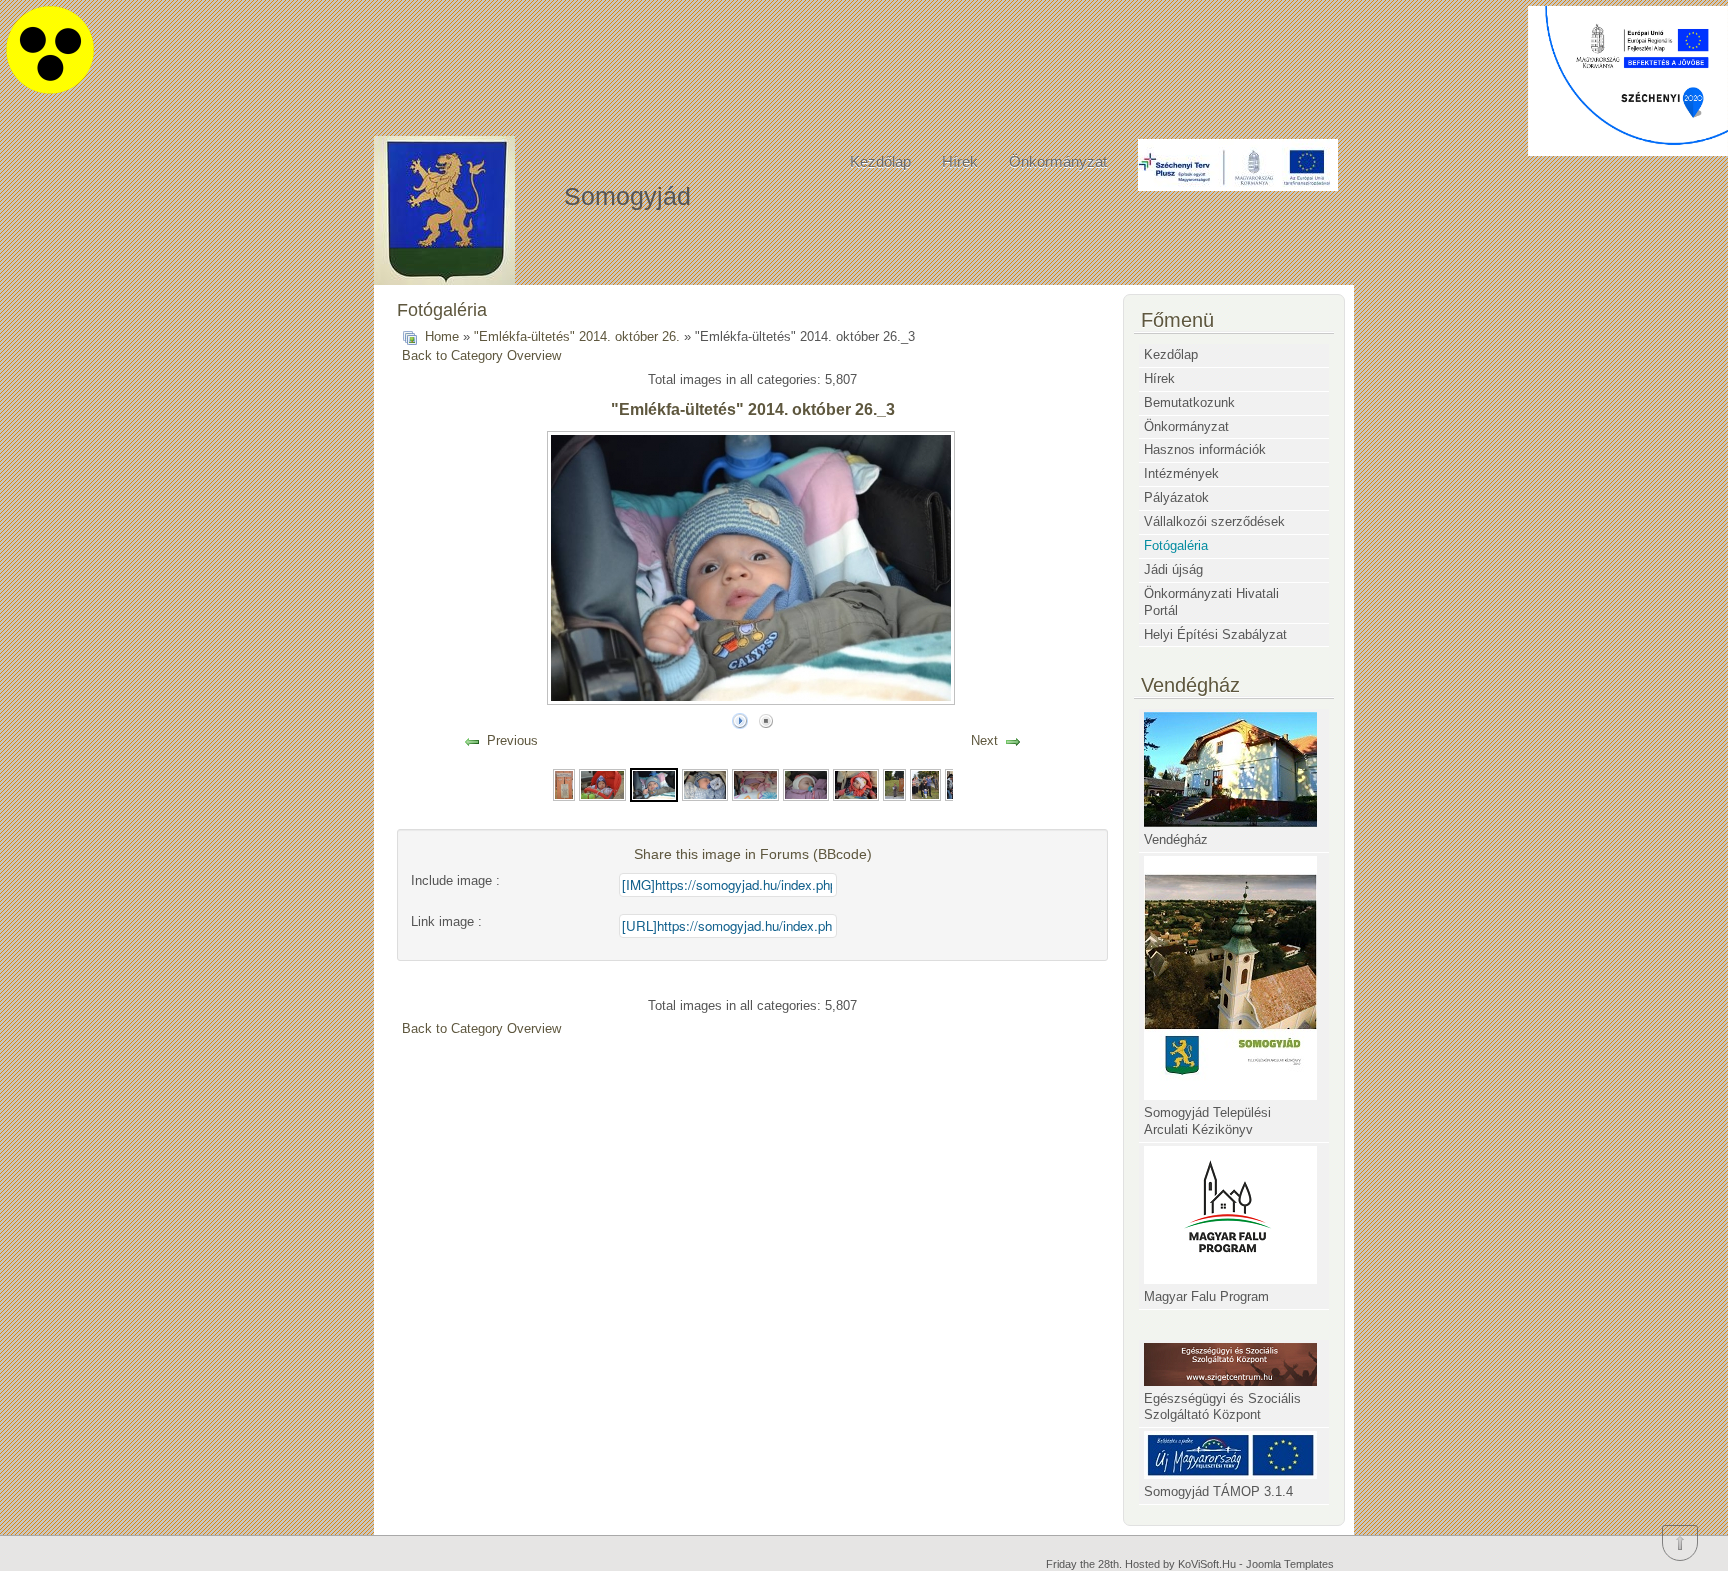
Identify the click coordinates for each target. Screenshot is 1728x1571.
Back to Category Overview (481, 355)
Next (984, 740)
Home (442, 336)
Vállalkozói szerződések (1214, 521)
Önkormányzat (1058, 161)
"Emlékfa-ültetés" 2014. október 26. (577, 336)
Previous (512, 740)
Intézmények (1181, 473)
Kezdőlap (880, 161)
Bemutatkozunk (1189, 402)
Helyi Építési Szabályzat (1215, 634)
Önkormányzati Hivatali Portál (1211, 602)
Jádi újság (1173, 569)
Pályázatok (1176, 497)
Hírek (960, 161)
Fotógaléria (1176, 545)
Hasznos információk (1205, 449)
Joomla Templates (1290, 1564)
